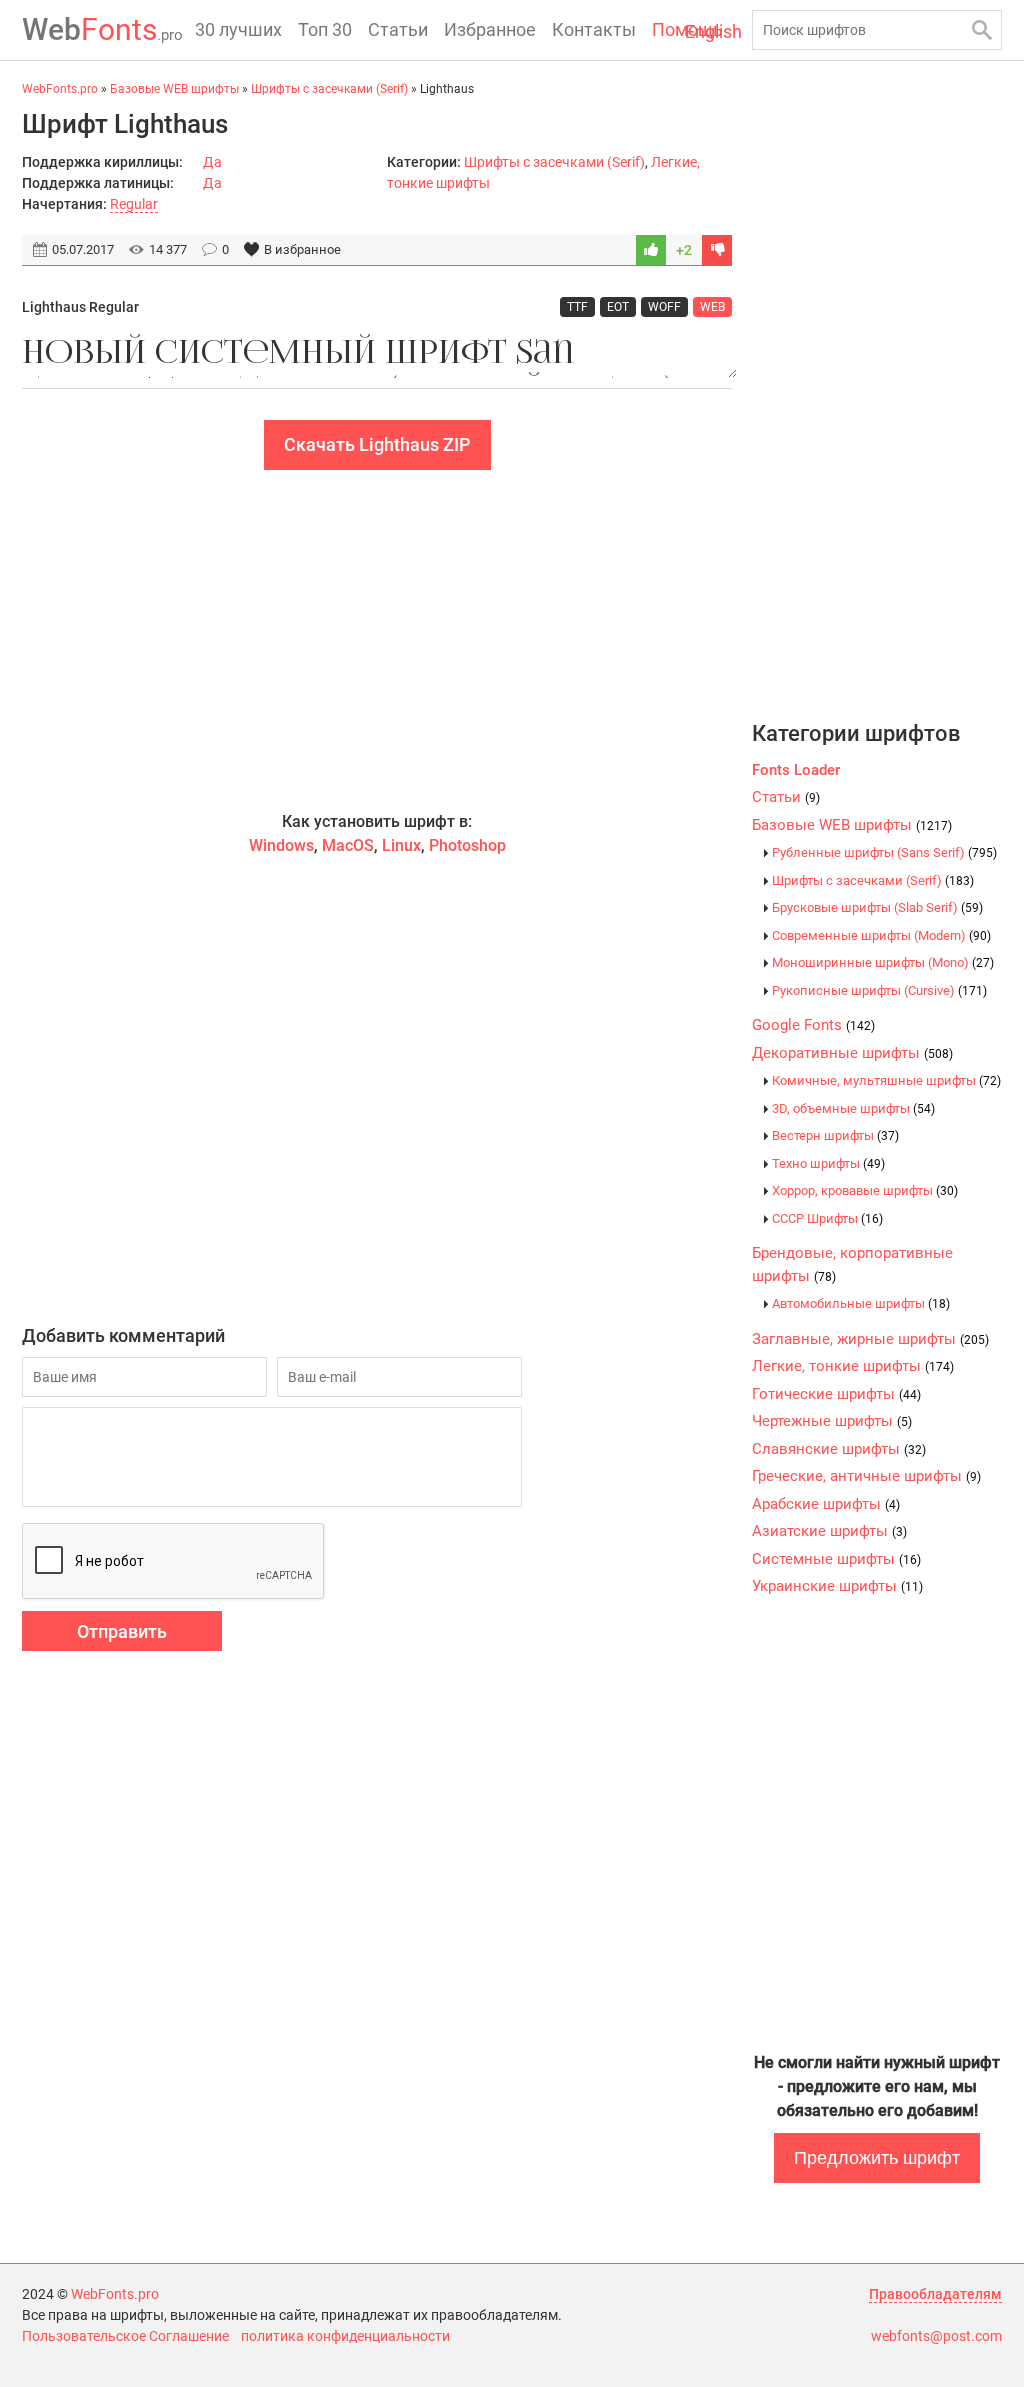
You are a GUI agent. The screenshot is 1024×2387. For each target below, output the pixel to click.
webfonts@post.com (936, 2336)
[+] (651, 250)
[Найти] (982, 30)
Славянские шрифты (839, 1449)
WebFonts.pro (115, 2294)
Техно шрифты (828, 1163)
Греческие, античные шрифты (866, 1476)
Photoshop (467, 845)
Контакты (594, 29)
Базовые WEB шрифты (852, 825)
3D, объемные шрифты (853, 1108)
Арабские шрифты (826, 1504)
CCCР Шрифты (827, 1218)
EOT (618, 307)
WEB (712, 307)
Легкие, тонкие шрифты (853, 1366)
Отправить (122, 1631)
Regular (134, 204)
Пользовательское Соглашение (125, 2336)
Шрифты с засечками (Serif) (554, 162)
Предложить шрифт (877, 2158)
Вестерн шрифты (835, 1135)
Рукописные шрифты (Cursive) (879, 990)
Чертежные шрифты (832, 1421)
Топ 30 (325, 29)
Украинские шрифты (837, 1586)
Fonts (102, 29)
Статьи (398, 29)
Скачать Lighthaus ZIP (377, 444)
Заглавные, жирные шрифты (870, 1339)
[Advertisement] (377, 640)
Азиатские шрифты (829, 1531)
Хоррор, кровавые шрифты (865, 1190)
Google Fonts (813, 1025)
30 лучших (238, 29)
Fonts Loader (796, 770)
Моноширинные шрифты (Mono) (883, 962)
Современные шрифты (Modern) (881, 935)
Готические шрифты (836, 1394)
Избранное (490, 29)
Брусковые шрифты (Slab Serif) (877, 907)
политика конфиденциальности (345, 2336)
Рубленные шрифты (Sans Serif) (884, 852)
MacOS (348, 845)
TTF (577, 307)
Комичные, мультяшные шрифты (886, 1080)
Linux (401, 845)
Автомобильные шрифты (861, 1303)
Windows (281, 845)
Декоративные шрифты (852, 1053)
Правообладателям (935, 2294)
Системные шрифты (836, 1559)
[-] (717, 250)
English (713, 31)
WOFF (664, 307)
